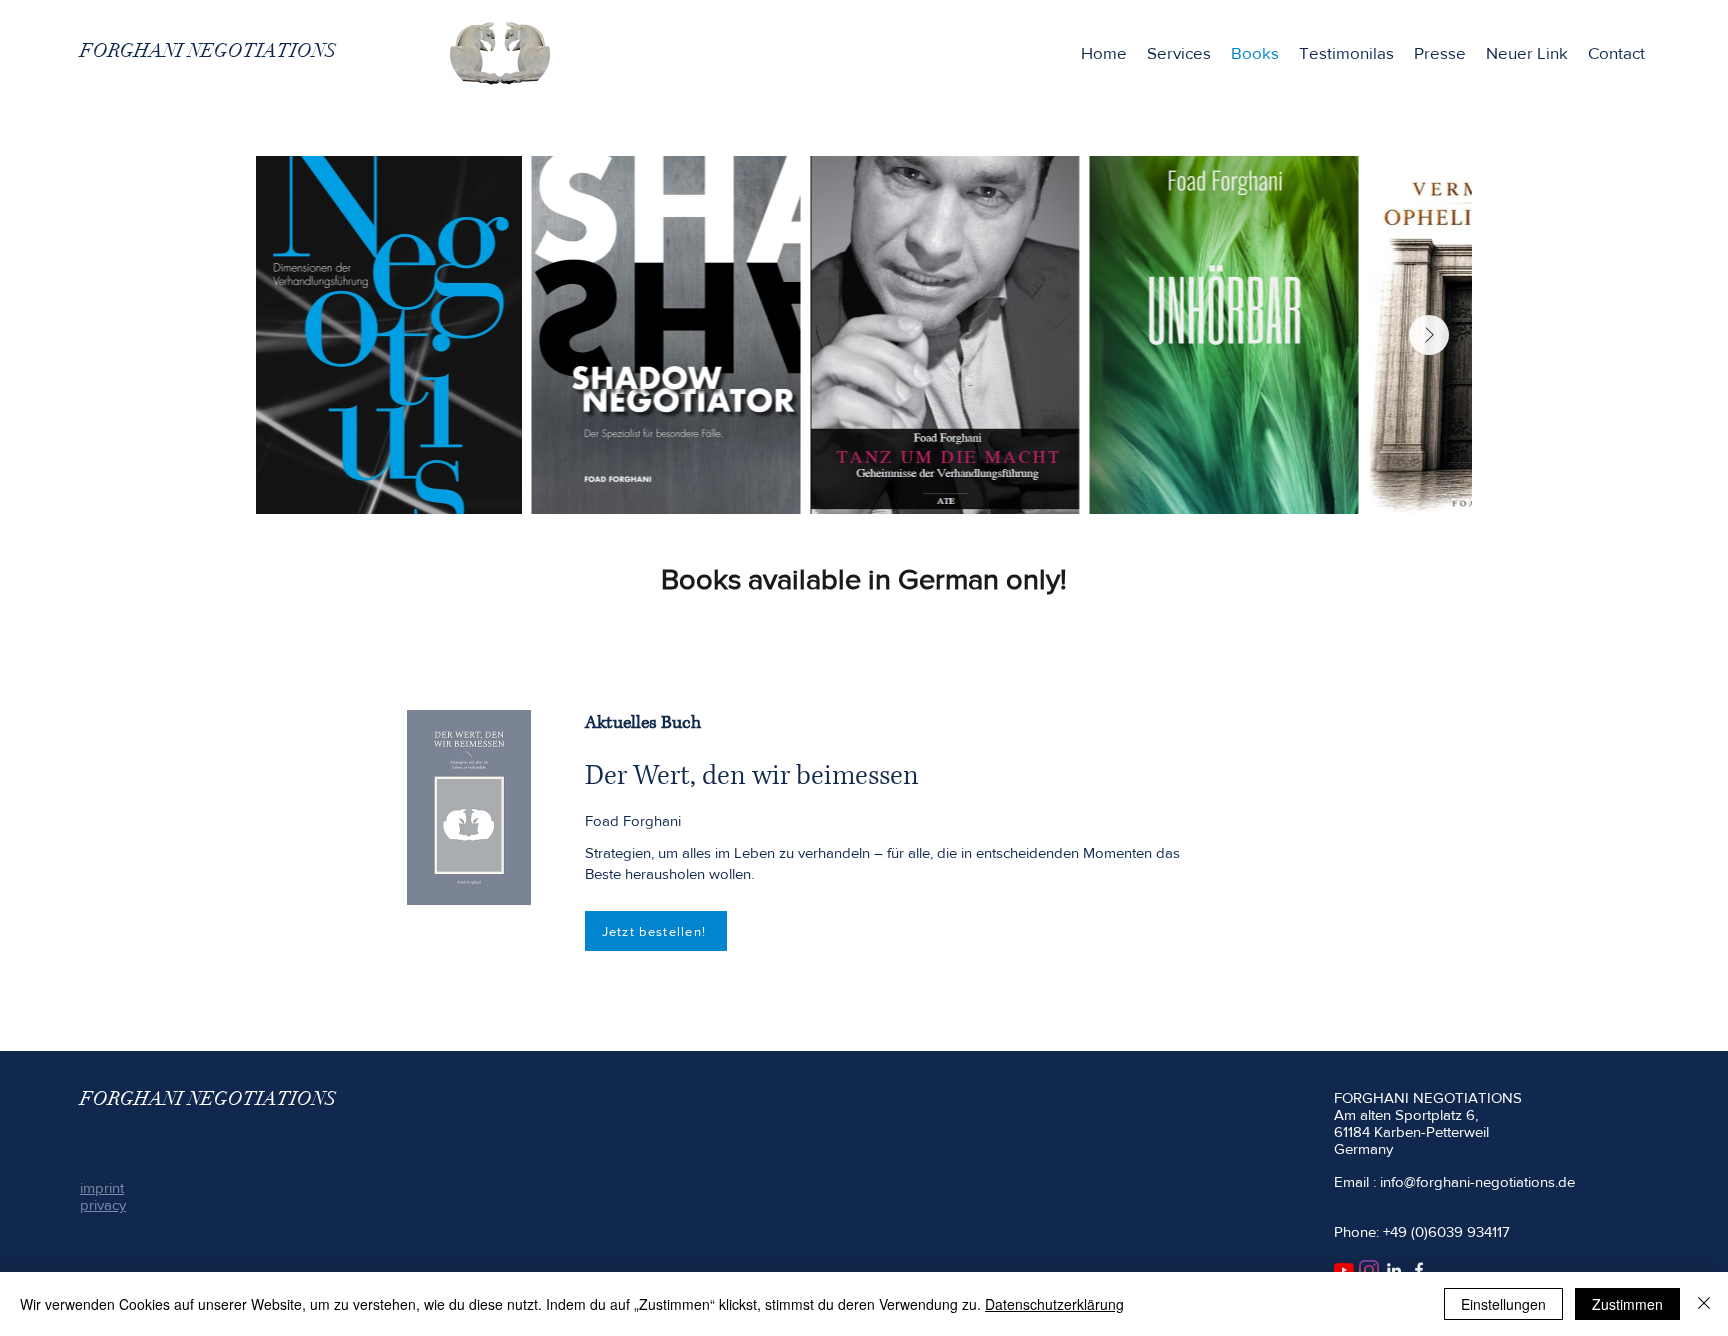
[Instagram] (1369, 1270)
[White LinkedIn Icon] (1394, 1270)
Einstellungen (1503, 1304)
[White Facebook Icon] (1419, 1270)
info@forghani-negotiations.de (1477, 1181)
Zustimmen (1627, 1304)
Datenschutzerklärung (1054, 1304)
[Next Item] (1429, 335)
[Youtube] (1344, 1270)
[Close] (1704, 1304)
